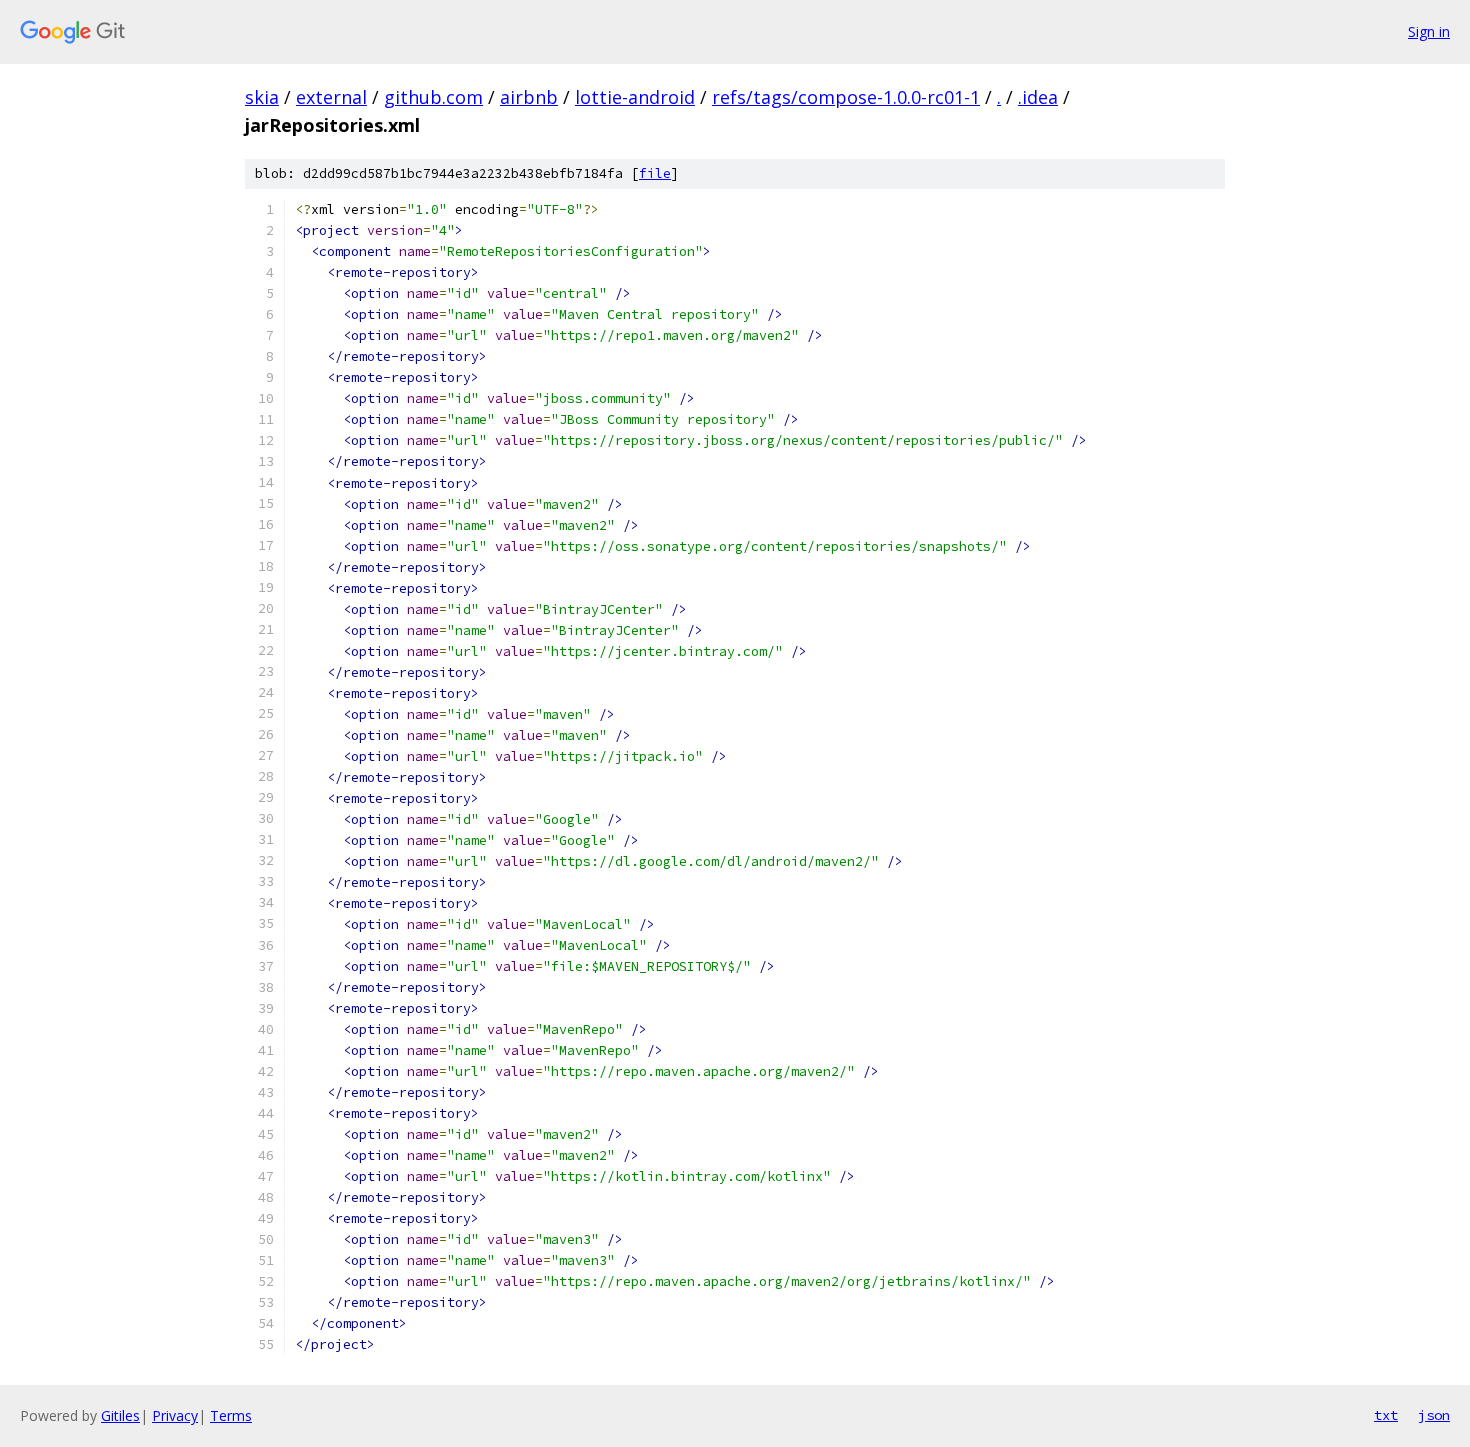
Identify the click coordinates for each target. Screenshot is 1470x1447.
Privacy (175, 1415)
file (655, 173)
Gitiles (120, 1415)
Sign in (1429, 31)
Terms (231, 1415)
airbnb (529, 97)
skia (262, 97)
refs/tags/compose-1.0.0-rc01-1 (846, 97)
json (1434, 1415)
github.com (433, 97)
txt (1386, 1415)
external (331, 97)
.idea (1038, 97)
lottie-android (635, 97)
